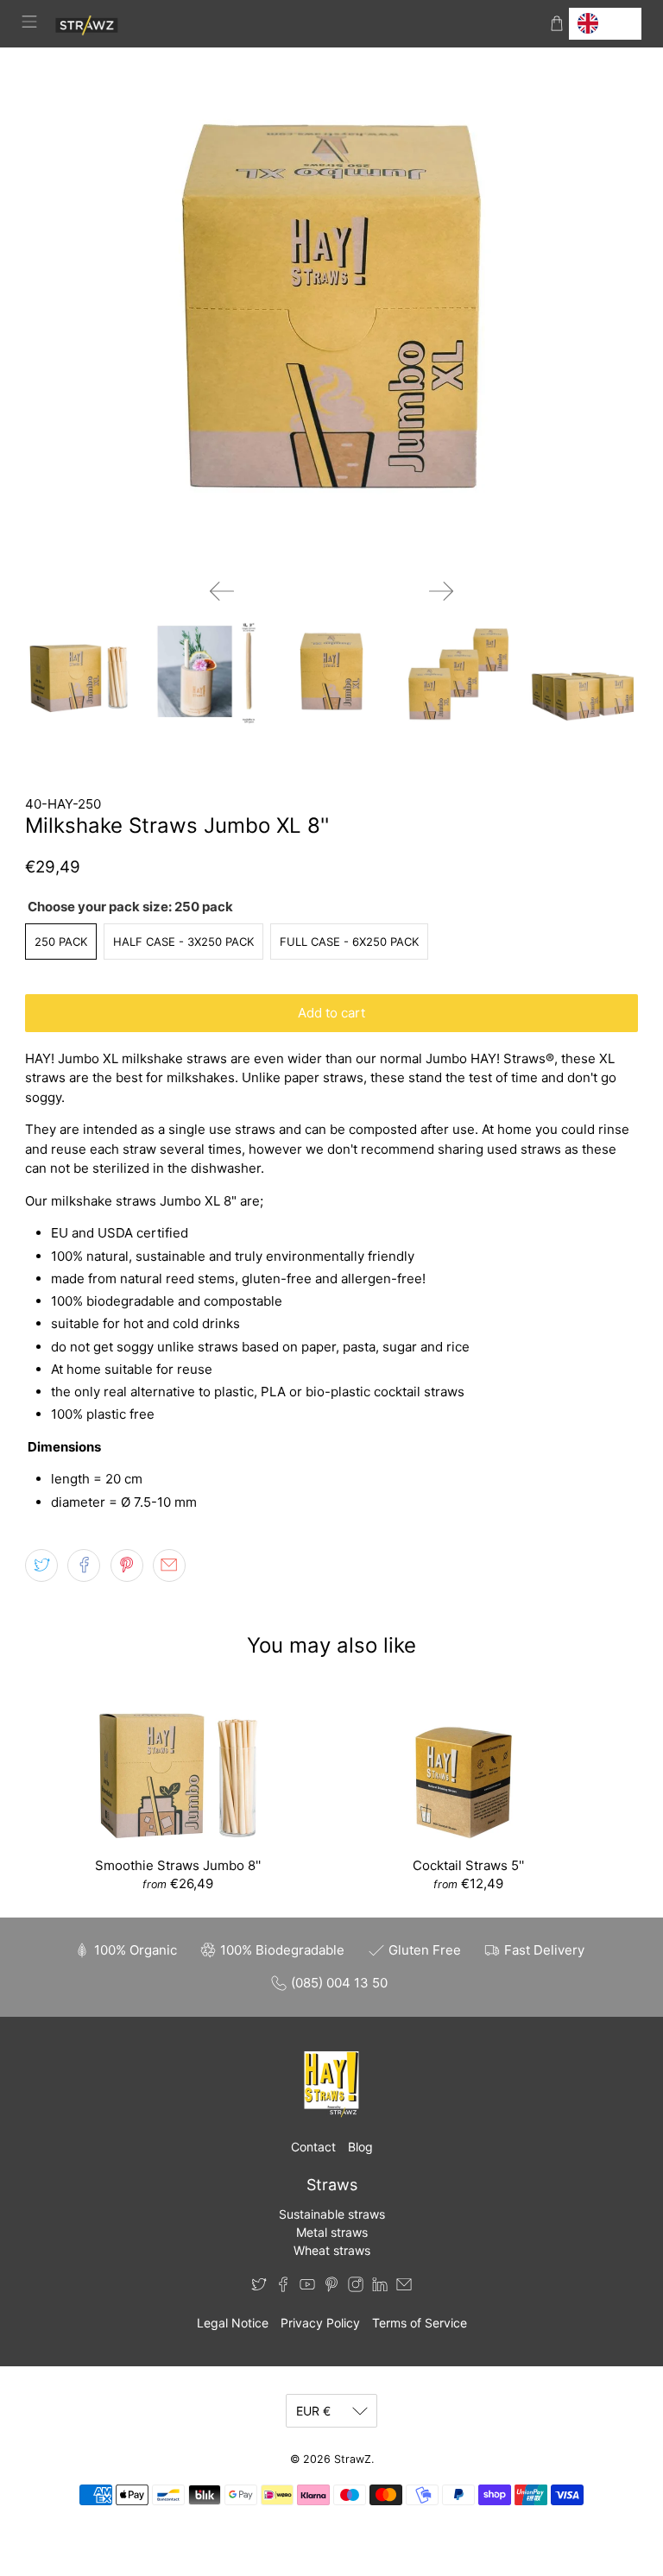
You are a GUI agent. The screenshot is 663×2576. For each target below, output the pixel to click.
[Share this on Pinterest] (127, 1565)
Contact (313, 2147)
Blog (360, 2147)
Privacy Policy (320, 2323)
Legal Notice (233, 2323)
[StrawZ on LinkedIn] (380, 2287)
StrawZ (353, 2459)
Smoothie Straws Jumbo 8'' (178, 1865)
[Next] (441, 591)
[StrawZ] (293, 24)
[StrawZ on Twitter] (259, 2287)
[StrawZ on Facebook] (283, 2287)
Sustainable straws (332, 2214)
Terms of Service (420, 2323)
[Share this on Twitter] (41, 1565)
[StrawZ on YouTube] (307, 2287)
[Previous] (222, 591)
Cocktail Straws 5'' (468, 1865)
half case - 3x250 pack (183, 942)
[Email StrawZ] (404, 2287)
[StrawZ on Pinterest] (331, 2287)
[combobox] (605, 24)
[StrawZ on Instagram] (356, 2287)
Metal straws (332, 2232)
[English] (605, 24)
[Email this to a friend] (169, 1565)
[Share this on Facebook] (84, 1565)
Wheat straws (332, 2250)
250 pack (61, 942)
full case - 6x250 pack (349, 942)
